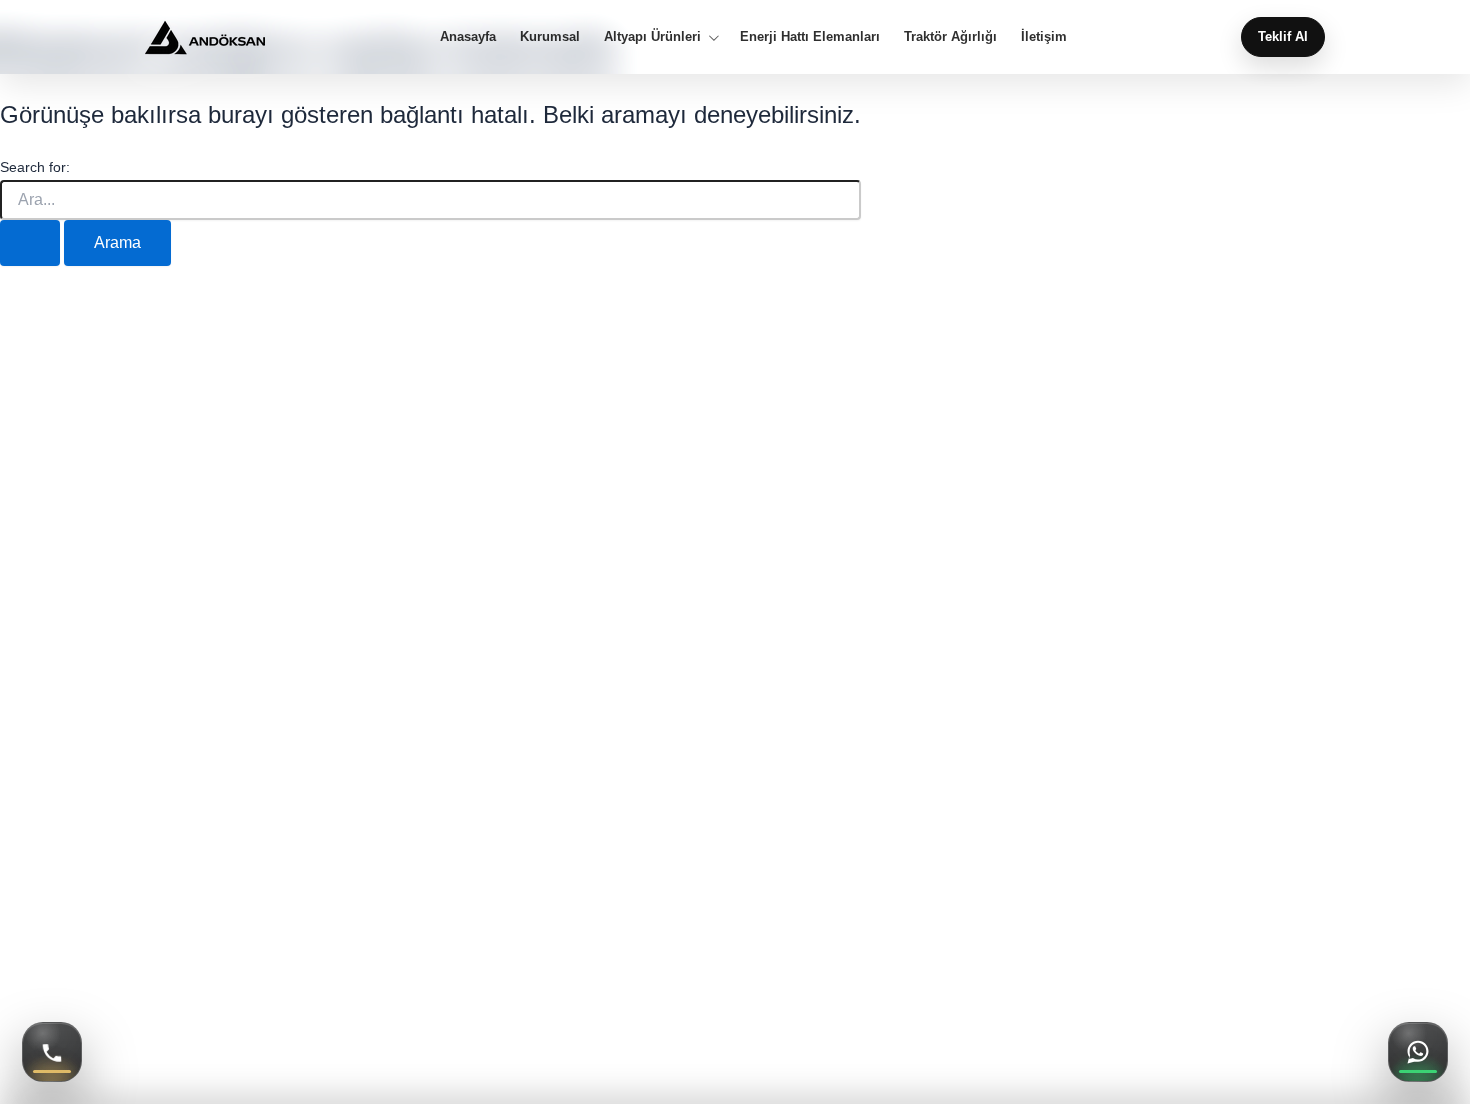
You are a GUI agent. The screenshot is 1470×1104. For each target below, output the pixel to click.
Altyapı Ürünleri (652, 37)
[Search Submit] (30, 243)
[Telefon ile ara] (52, 1052)
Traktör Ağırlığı (950, 37)
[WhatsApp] (1418, 1052)
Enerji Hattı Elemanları (810, 37)
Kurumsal (550, 37)
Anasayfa (468, 37)
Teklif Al (1283, 37)
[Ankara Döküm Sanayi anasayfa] (205, 37)
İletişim (1044, 37)
